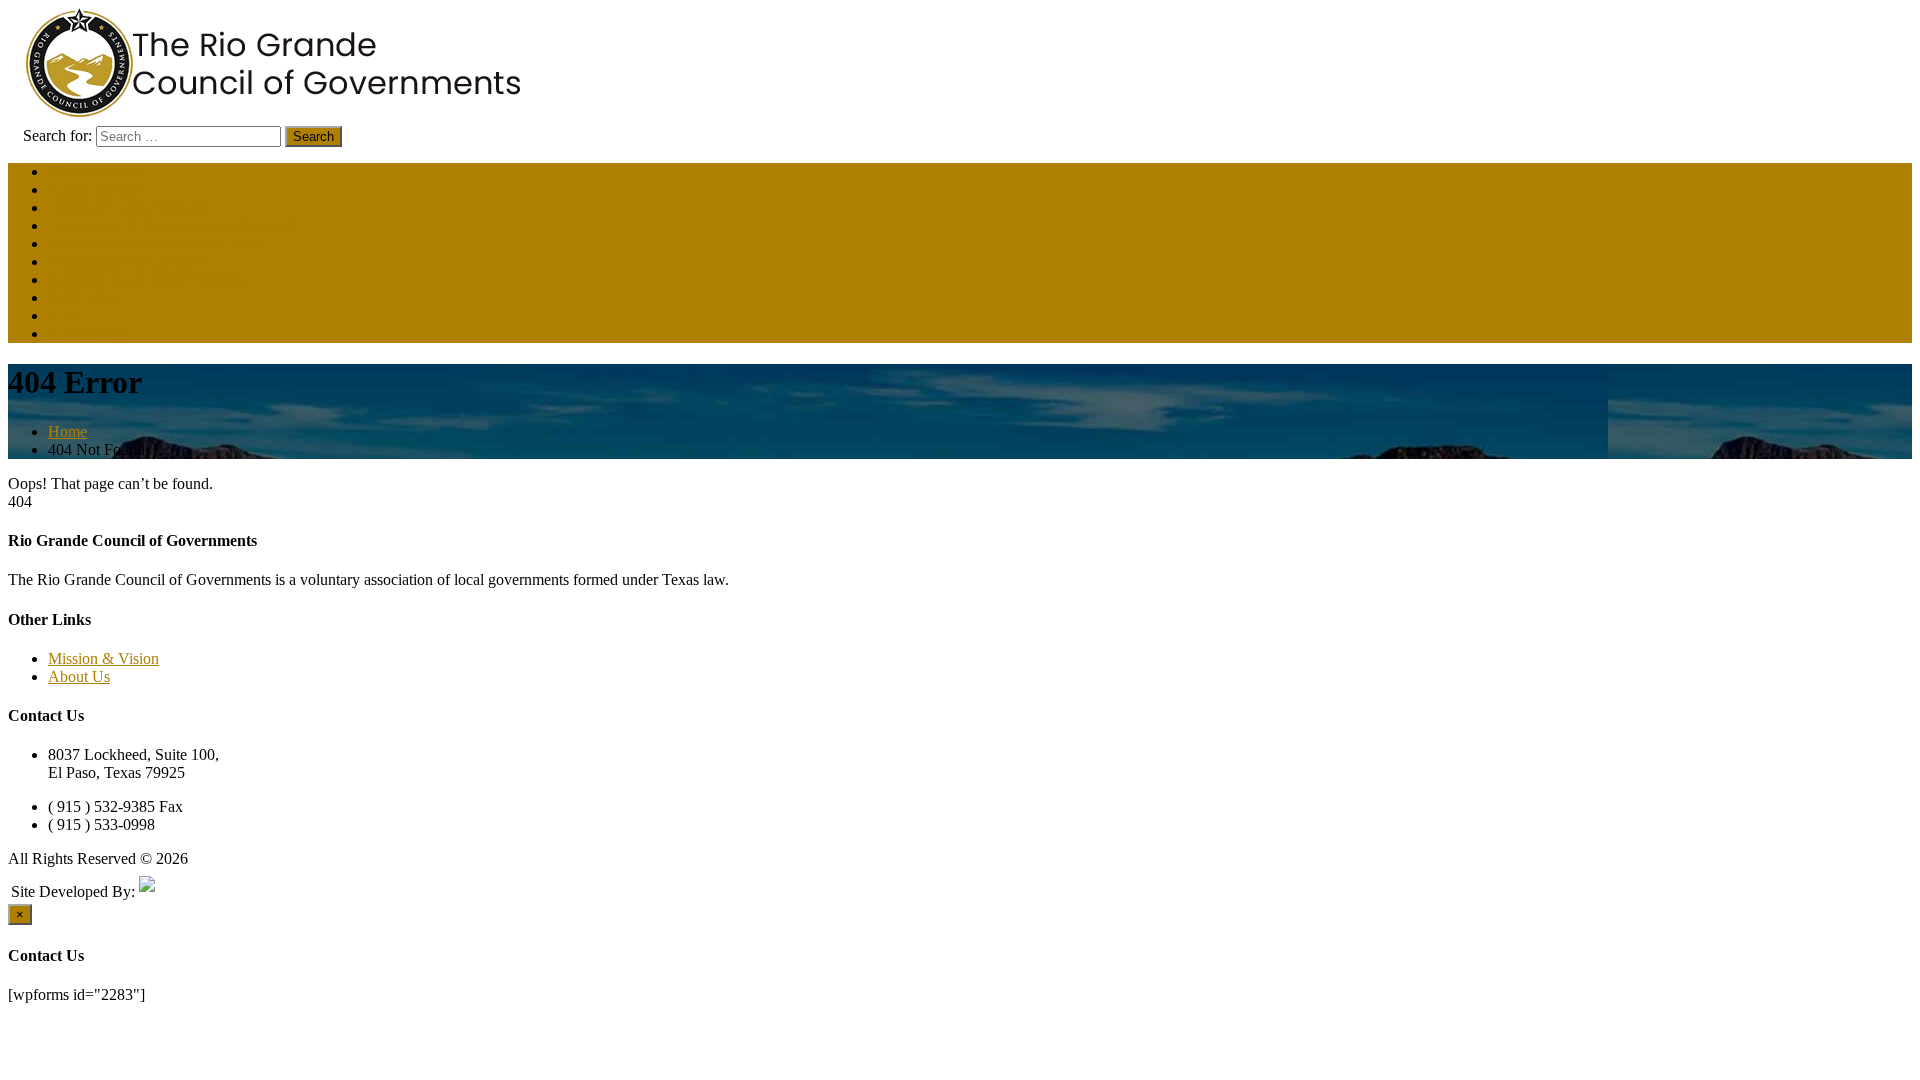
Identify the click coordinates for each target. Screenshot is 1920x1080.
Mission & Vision (103, 658)
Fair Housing (89, 333)
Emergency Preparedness (127, 261)
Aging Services (96, 189)
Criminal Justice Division (127, 207)
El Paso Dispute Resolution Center (157, 243)
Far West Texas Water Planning (147, 279)
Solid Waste (85, 297)
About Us (79, 676)
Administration (95, 171)
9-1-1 (65, 315)
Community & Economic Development (172, 225)
